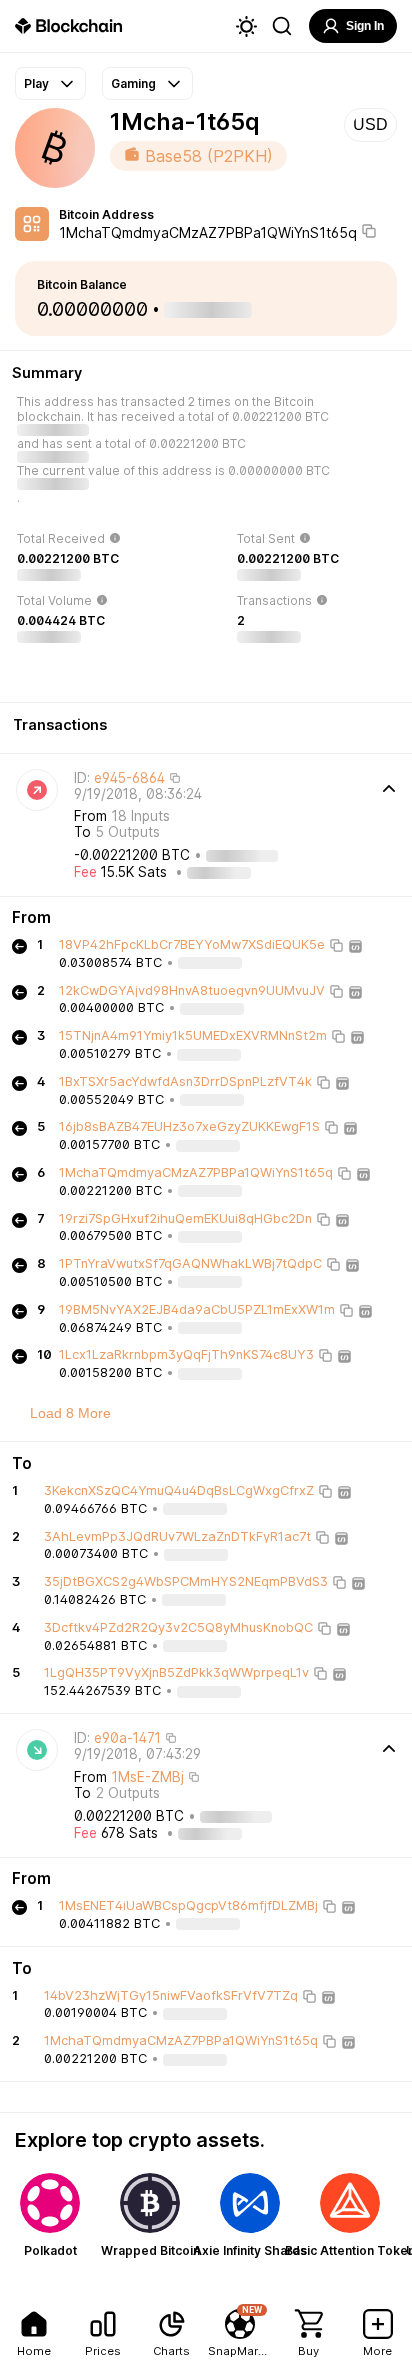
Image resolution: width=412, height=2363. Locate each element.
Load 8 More (70, 1413)
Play (36, 83)
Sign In (365, 26)
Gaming (133, 83)
